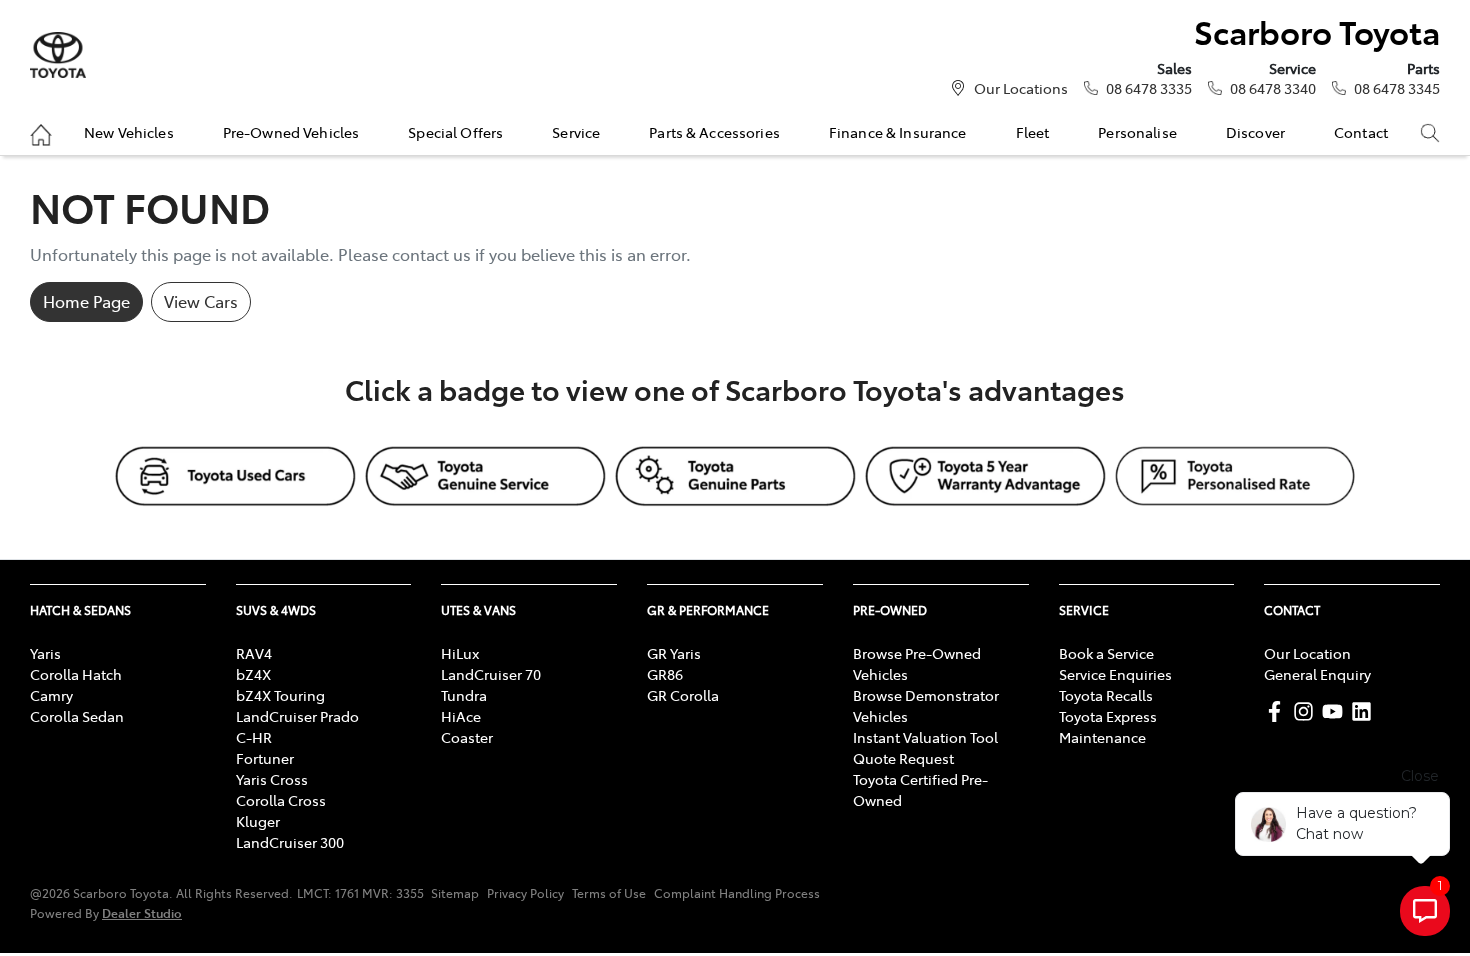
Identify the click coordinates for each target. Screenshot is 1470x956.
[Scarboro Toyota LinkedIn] (1365, 711)
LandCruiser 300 (290, 842)
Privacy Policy (525, 893)
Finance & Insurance (898, 132)
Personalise (1137, 132)
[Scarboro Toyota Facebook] (1278, 711)
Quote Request (903, 758)
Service (576, 132)
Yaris (45, 653)
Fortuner (265, 758)
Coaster (467, 737)
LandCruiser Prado (297, 716)
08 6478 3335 (1149, 88)
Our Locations (1021, 88)
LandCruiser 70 (491, 674)
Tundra (464, 695)
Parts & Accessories (714, 132)
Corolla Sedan (77, 716)
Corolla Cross (281, 800)
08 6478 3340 (1273, 88)
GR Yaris (674, 653)
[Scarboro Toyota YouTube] (1336, 711)
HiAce (461, 716)
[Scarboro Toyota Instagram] (1307, 711)
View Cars (201, 301)
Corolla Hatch (76, 674)
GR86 (665, 674)
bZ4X (253, 674)
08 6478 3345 (1397, 88)
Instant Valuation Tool (925, 737)
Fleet (1033, 132)
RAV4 (254, 653)
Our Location (1307, 653)
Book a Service (1106, 653)
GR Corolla (683, 695)
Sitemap (455, 893)
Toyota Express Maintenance (1108, 726)
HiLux (460, 653)
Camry (51, 695)
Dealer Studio (142, 912)
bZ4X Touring (280, 695)
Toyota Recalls (1106, 695)
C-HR (254, 737)
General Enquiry (1317, 674)
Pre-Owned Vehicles (291, 132)
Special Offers (455, 132)
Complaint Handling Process (737, 893)
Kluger (258, 821)
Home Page (86, 301)
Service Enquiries (1115, 674)
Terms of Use (609, 893)
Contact (1361, 132)
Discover (1255, 132)
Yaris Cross (272, 779)
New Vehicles (129, 132)
